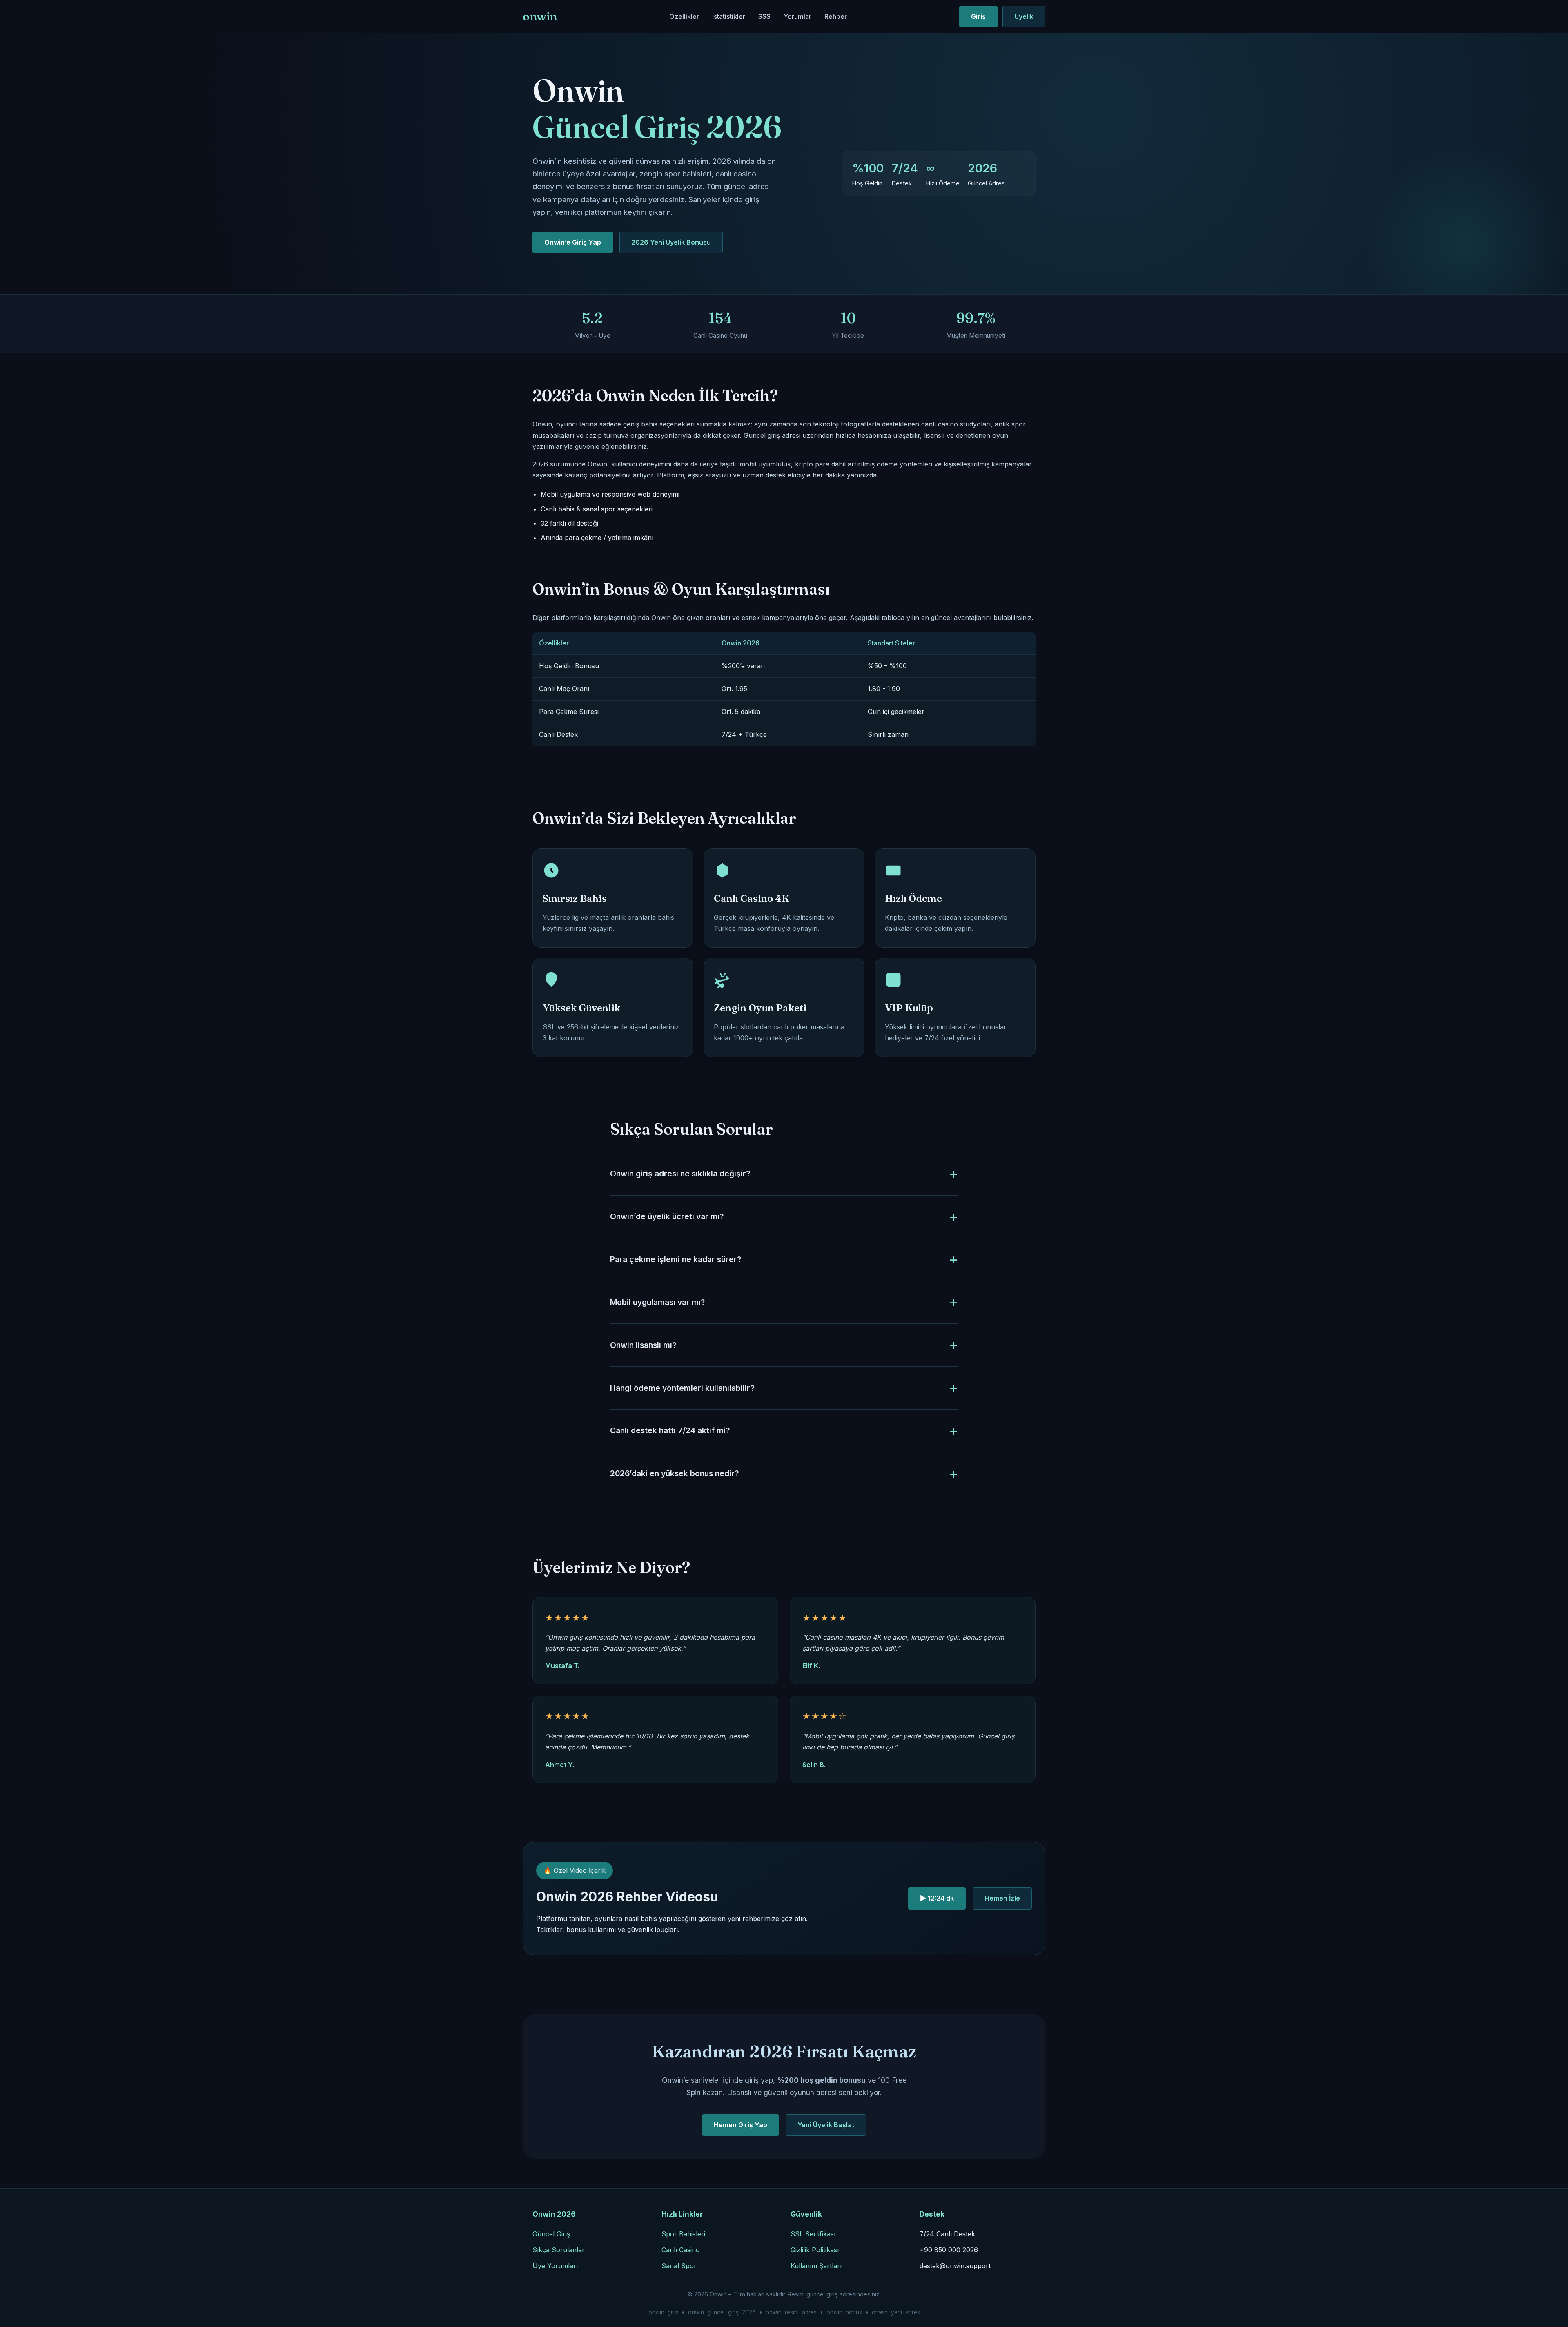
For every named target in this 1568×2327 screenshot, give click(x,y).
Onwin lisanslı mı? (643, 1345)
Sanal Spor (679, 2266)
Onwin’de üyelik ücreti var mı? (667, 1216)
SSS (764, 16)
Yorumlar (797, 16)
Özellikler (684, 16)
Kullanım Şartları (816, 2266)
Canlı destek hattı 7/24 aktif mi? (670, 1430)
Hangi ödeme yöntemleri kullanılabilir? (682, 1388)
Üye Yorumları (555, 2266)
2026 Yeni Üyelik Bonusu (671, 242)
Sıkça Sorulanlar (559, 2250)
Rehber (836, 16)
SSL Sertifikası (813, 2234)
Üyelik (1024, 16)
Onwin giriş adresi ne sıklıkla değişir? (680, 1174)
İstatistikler (729, 16)
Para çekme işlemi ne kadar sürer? (676, 1259)
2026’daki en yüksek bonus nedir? (674, 1473)
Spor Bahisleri (683, 2234)
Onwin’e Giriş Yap (573, 242)
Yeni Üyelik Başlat (826, 2125)
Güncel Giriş (551, 2234)
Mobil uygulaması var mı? (657, 1302)
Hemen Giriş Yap (741, 2125)
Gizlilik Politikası (815, 2250)
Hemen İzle (1002, 1898)
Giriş (978, 16)
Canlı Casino (681, 2250)
